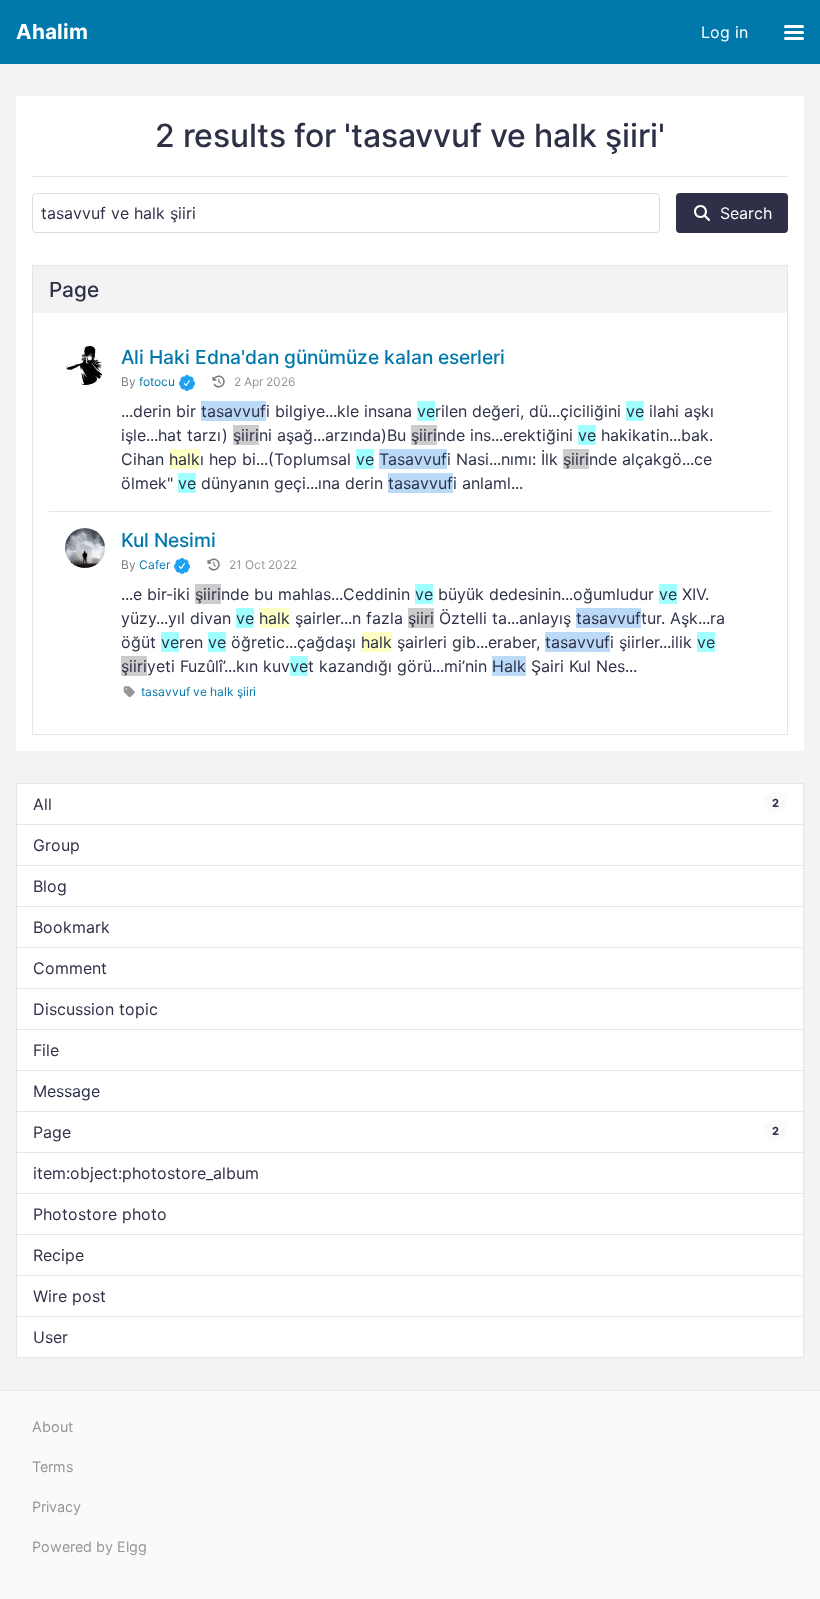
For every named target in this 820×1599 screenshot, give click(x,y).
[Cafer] (85, 548)
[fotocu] (85, 365)
